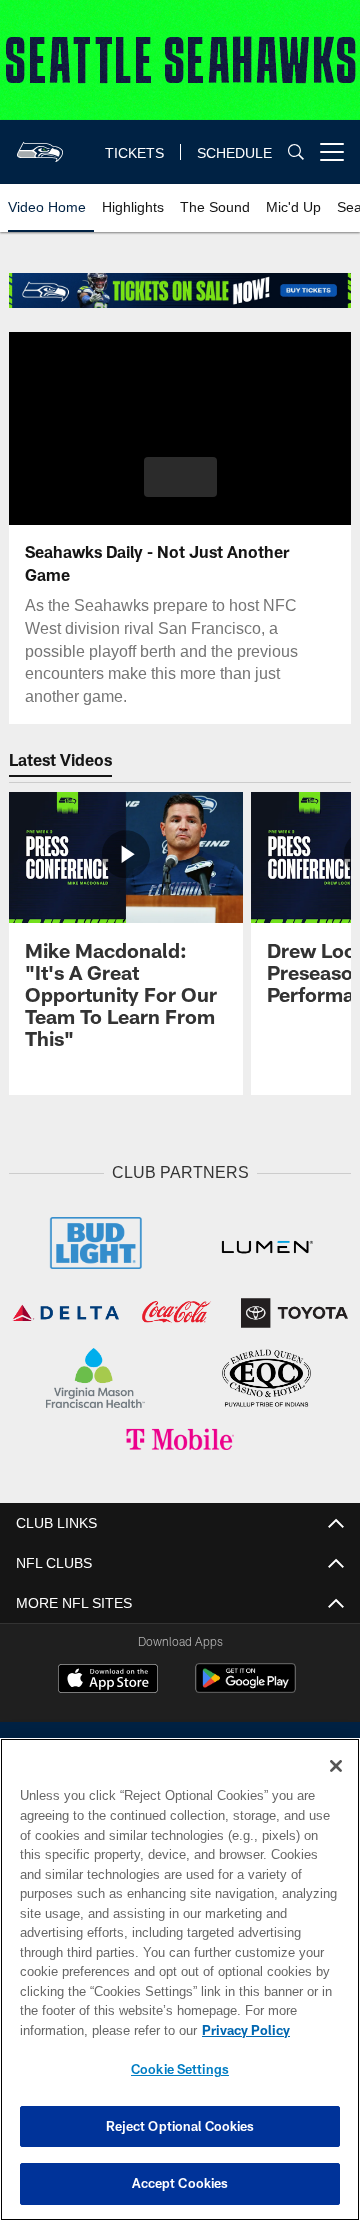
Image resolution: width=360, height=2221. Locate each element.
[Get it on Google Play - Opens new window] (245, 1689)
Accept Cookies (180, 2183)
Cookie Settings (180, 2069)
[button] (180, 477)
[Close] (336, 1766)
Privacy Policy (246, 2030)
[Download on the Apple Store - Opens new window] (108, 1681)
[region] (180, 1979)
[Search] (296, 151)
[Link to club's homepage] (40, 144)
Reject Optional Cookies (180, 2126)
